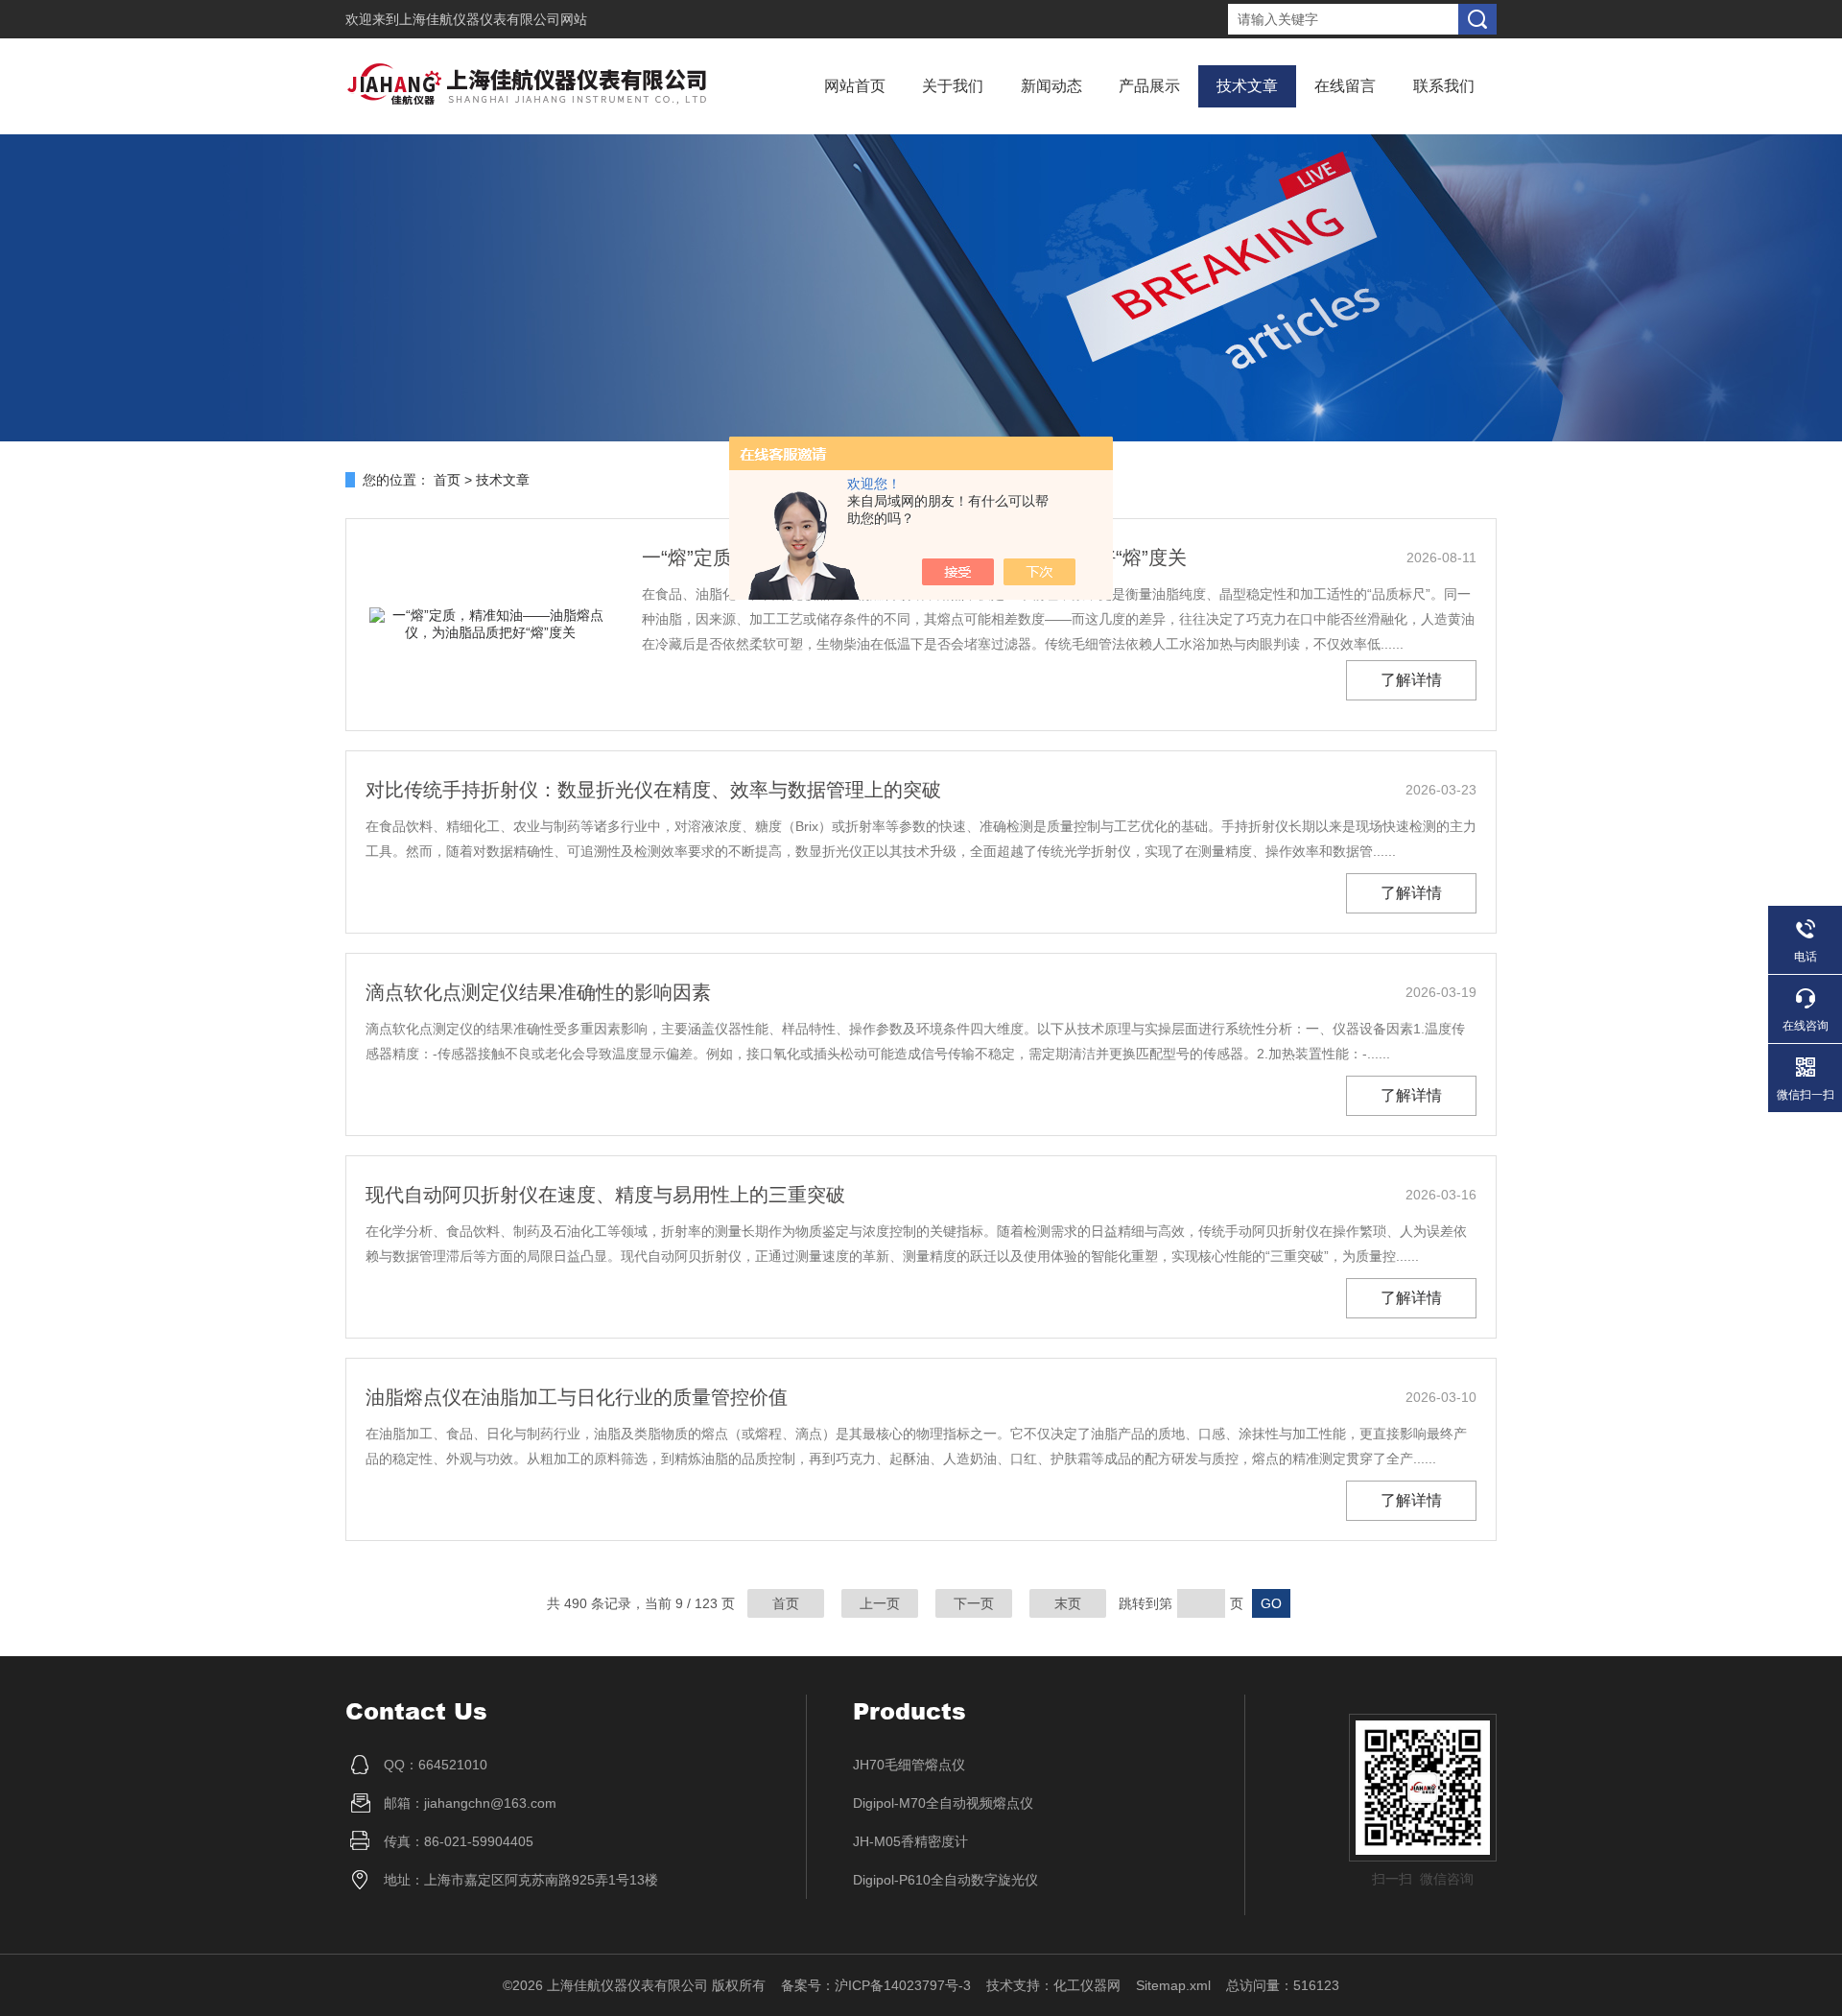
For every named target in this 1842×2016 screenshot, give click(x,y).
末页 (1068, 1603)
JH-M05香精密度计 (910, 1841)
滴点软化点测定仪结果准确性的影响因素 (538, 992)
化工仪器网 (1087, 1985)
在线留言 (1345, 86)
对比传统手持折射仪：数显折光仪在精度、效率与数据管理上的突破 (653, 790)
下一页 (974, 1603)
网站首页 (855, 86)
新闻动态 (1051, 86)
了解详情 (1411, 680)
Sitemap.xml (1173, 1985)
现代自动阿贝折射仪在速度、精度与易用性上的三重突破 (605, 1195)
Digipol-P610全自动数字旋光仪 (945, 1880)
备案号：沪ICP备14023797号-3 (876, 1985)
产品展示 (1149, 86)
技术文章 (1247, 86)
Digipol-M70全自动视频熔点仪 (943, 1803)
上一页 (880, 1603)
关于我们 (953, 86)
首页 (447, 480)
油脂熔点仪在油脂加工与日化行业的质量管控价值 (577, 1397)
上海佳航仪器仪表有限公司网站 (493, 19)
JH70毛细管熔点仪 (909, 1765)
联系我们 (1444, 86)
